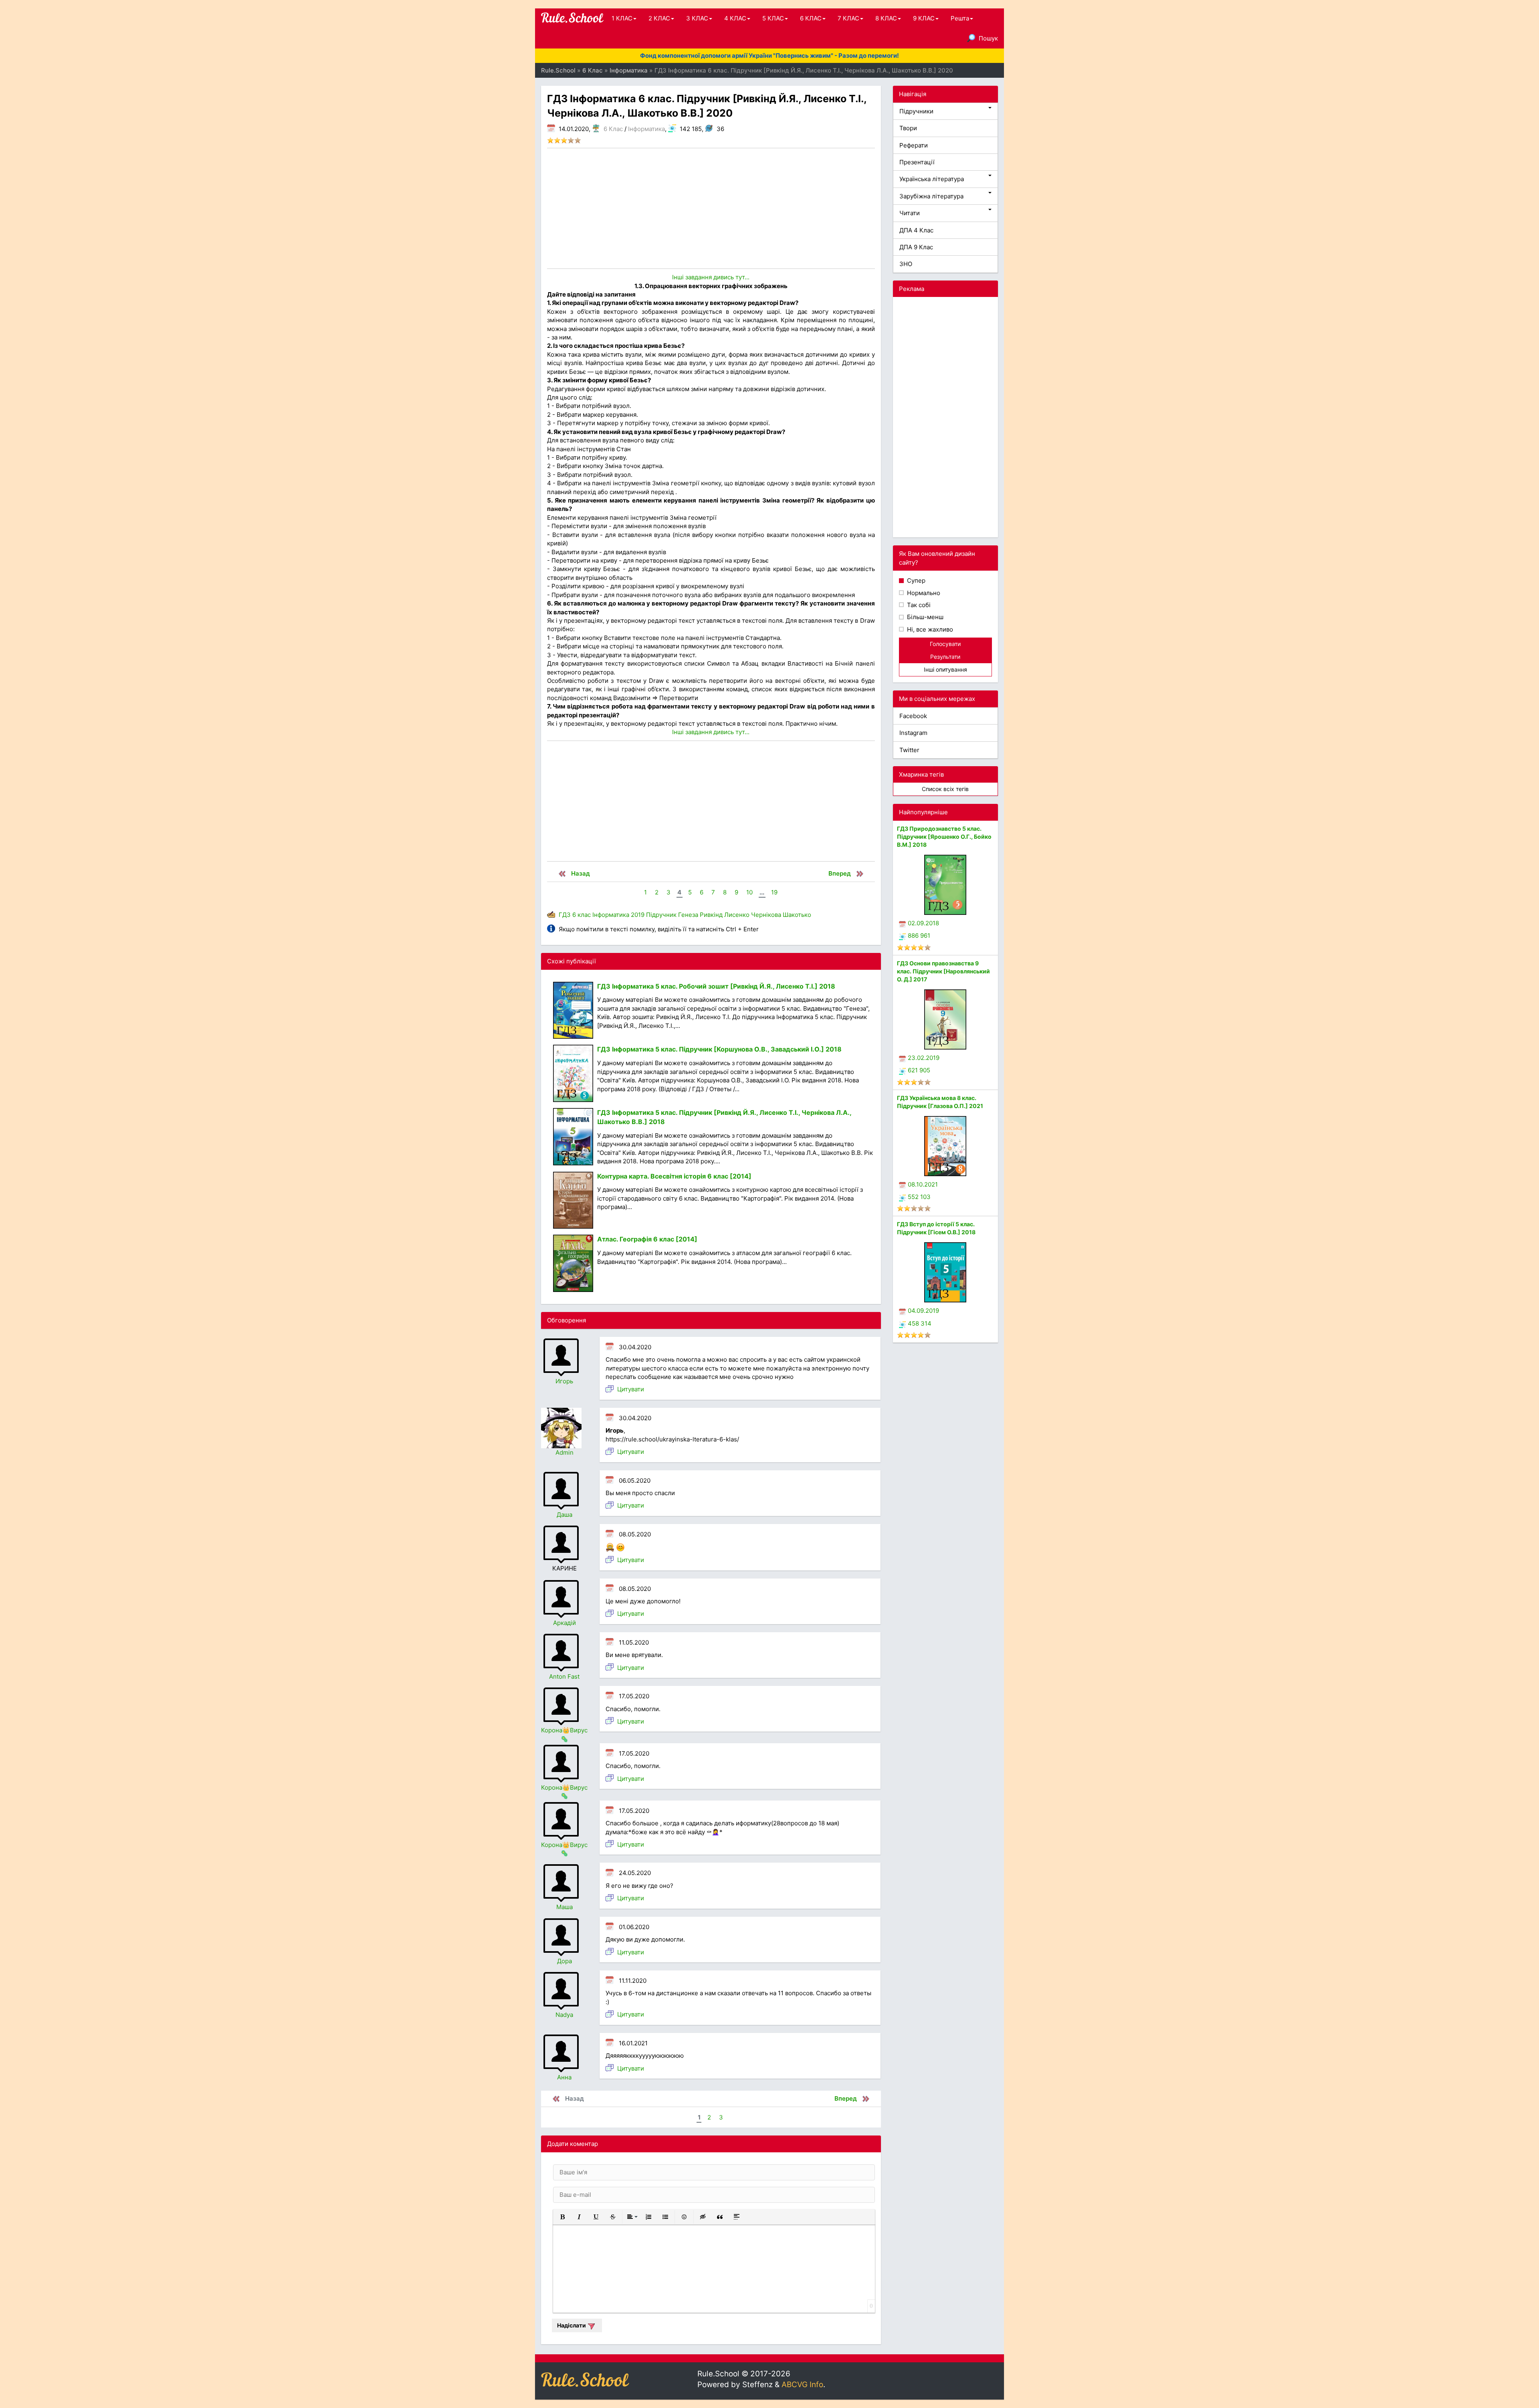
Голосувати (945, 644)
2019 (638, 915)
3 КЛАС (697, 18)
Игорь (564, 1381)
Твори (908, 128)
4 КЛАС (735, 18)
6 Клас (613, 129)
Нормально (923, 593)
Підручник (661, 915)
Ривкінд (711, 915)
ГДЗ (565, 915)
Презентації (917, 162)
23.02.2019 (924, 1058)
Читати (910, 213)
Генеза (688, 915)
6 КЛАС (811, 18)
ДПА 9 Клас (916, 247)
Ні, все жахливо (929, 629)
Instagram (913, 733)
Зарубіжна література (931, 196)
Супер (915, 580)
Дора (565, 1961)
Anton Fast (564, 1676)
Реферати (914, 145)
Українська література (932, 179)
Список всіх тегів (945, 789)
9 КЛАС (924, 18)
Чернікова (766, 915)
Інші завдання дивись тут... (711, 277)
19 (774, 892)
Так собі (918, 605)
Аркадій (565, 1623)
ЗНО (906, 264)
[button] (562, 2217)
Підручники (916, 111)
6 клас (582, 915)
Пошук (988, 38)
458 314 (920, 1323)
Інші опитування (945, 669)
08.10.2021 (923, 1184)
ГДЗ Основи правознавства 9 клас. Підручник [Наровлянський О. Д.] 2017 (943, 971)
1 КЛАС (622, 18)
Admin (565, 1452)
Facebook (913, 716)
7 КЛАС (848, 18)
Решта (960, 18)
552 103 (919, 1197)
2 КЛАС (659, 18)
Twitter (909, 750)
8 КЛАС (886, 18)
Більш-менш (924, 617)
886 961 (919, 936)
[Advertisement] (711, 208)
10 (749, 892)
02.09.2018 (923, 923)
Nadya (564, 2015)
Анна (564, 2077)
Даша (565, 1515)
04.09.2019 (923, 1311)
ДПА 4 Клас (916, 230)
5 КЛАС (773, 18)
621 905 (919, 1070)
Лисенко (737, 915)
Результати (945, 657)
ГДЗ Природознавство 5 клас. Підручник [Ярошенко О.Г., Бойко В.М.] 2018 (944, 837)
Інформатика (646, 129)
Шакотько (797, 915)
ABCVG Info (802, 2385)
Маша (565, 1907)
